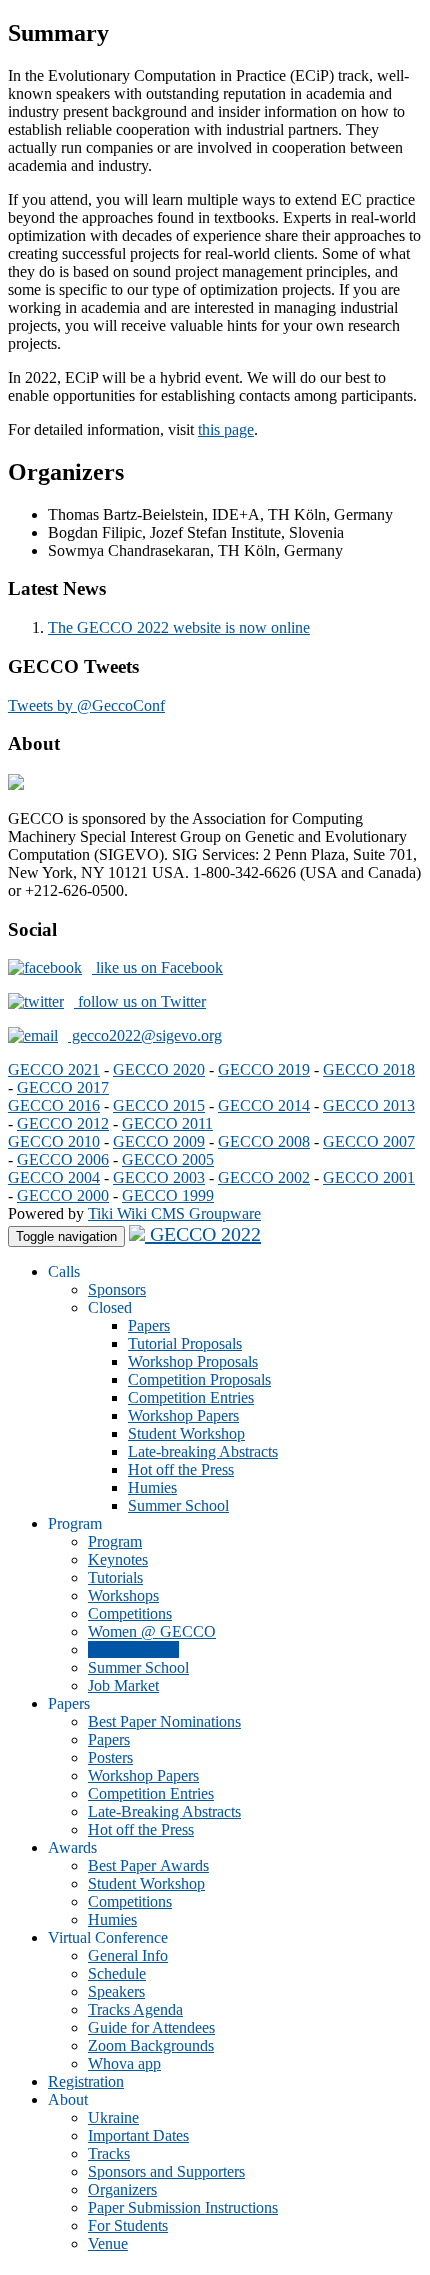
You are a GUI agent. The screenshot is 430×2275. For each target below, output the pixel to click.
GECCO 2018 (369, 1069)
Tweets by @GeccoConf (86, 705)
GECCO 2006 (63, 1159)
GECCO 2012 (63, 1123)
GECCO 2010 (54, 1141)
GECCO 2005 (168, 1159)
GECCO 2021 (54, 1069)
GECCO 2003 (159, 1177)
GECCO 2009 (159, 1141)
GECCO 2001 (369, 1177)
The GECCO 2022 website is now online (179, 627)
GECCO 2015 (159, 1105)
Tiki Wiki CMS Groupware (174, 1213)
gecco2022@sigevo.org (145, 1035)
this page (226, 429)
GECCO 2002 (264, 1177)
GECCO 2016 (54, 1105)
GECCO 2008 (264, 1141)
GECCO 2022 (203, 1234)
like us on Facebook (157, 967)
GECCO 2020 (159, 1069)
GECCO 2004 (54, 1177)
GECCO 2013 (369, 1105)
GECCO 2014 (264, 1105)
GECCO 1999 (168, 1195)
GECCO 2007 (369, 1141)
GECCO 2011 (167, 1123)
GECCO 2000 (63, 1195)
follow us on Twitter (140, 1001)
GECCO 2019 (264, 1069)
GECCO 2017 (63, 1087)
